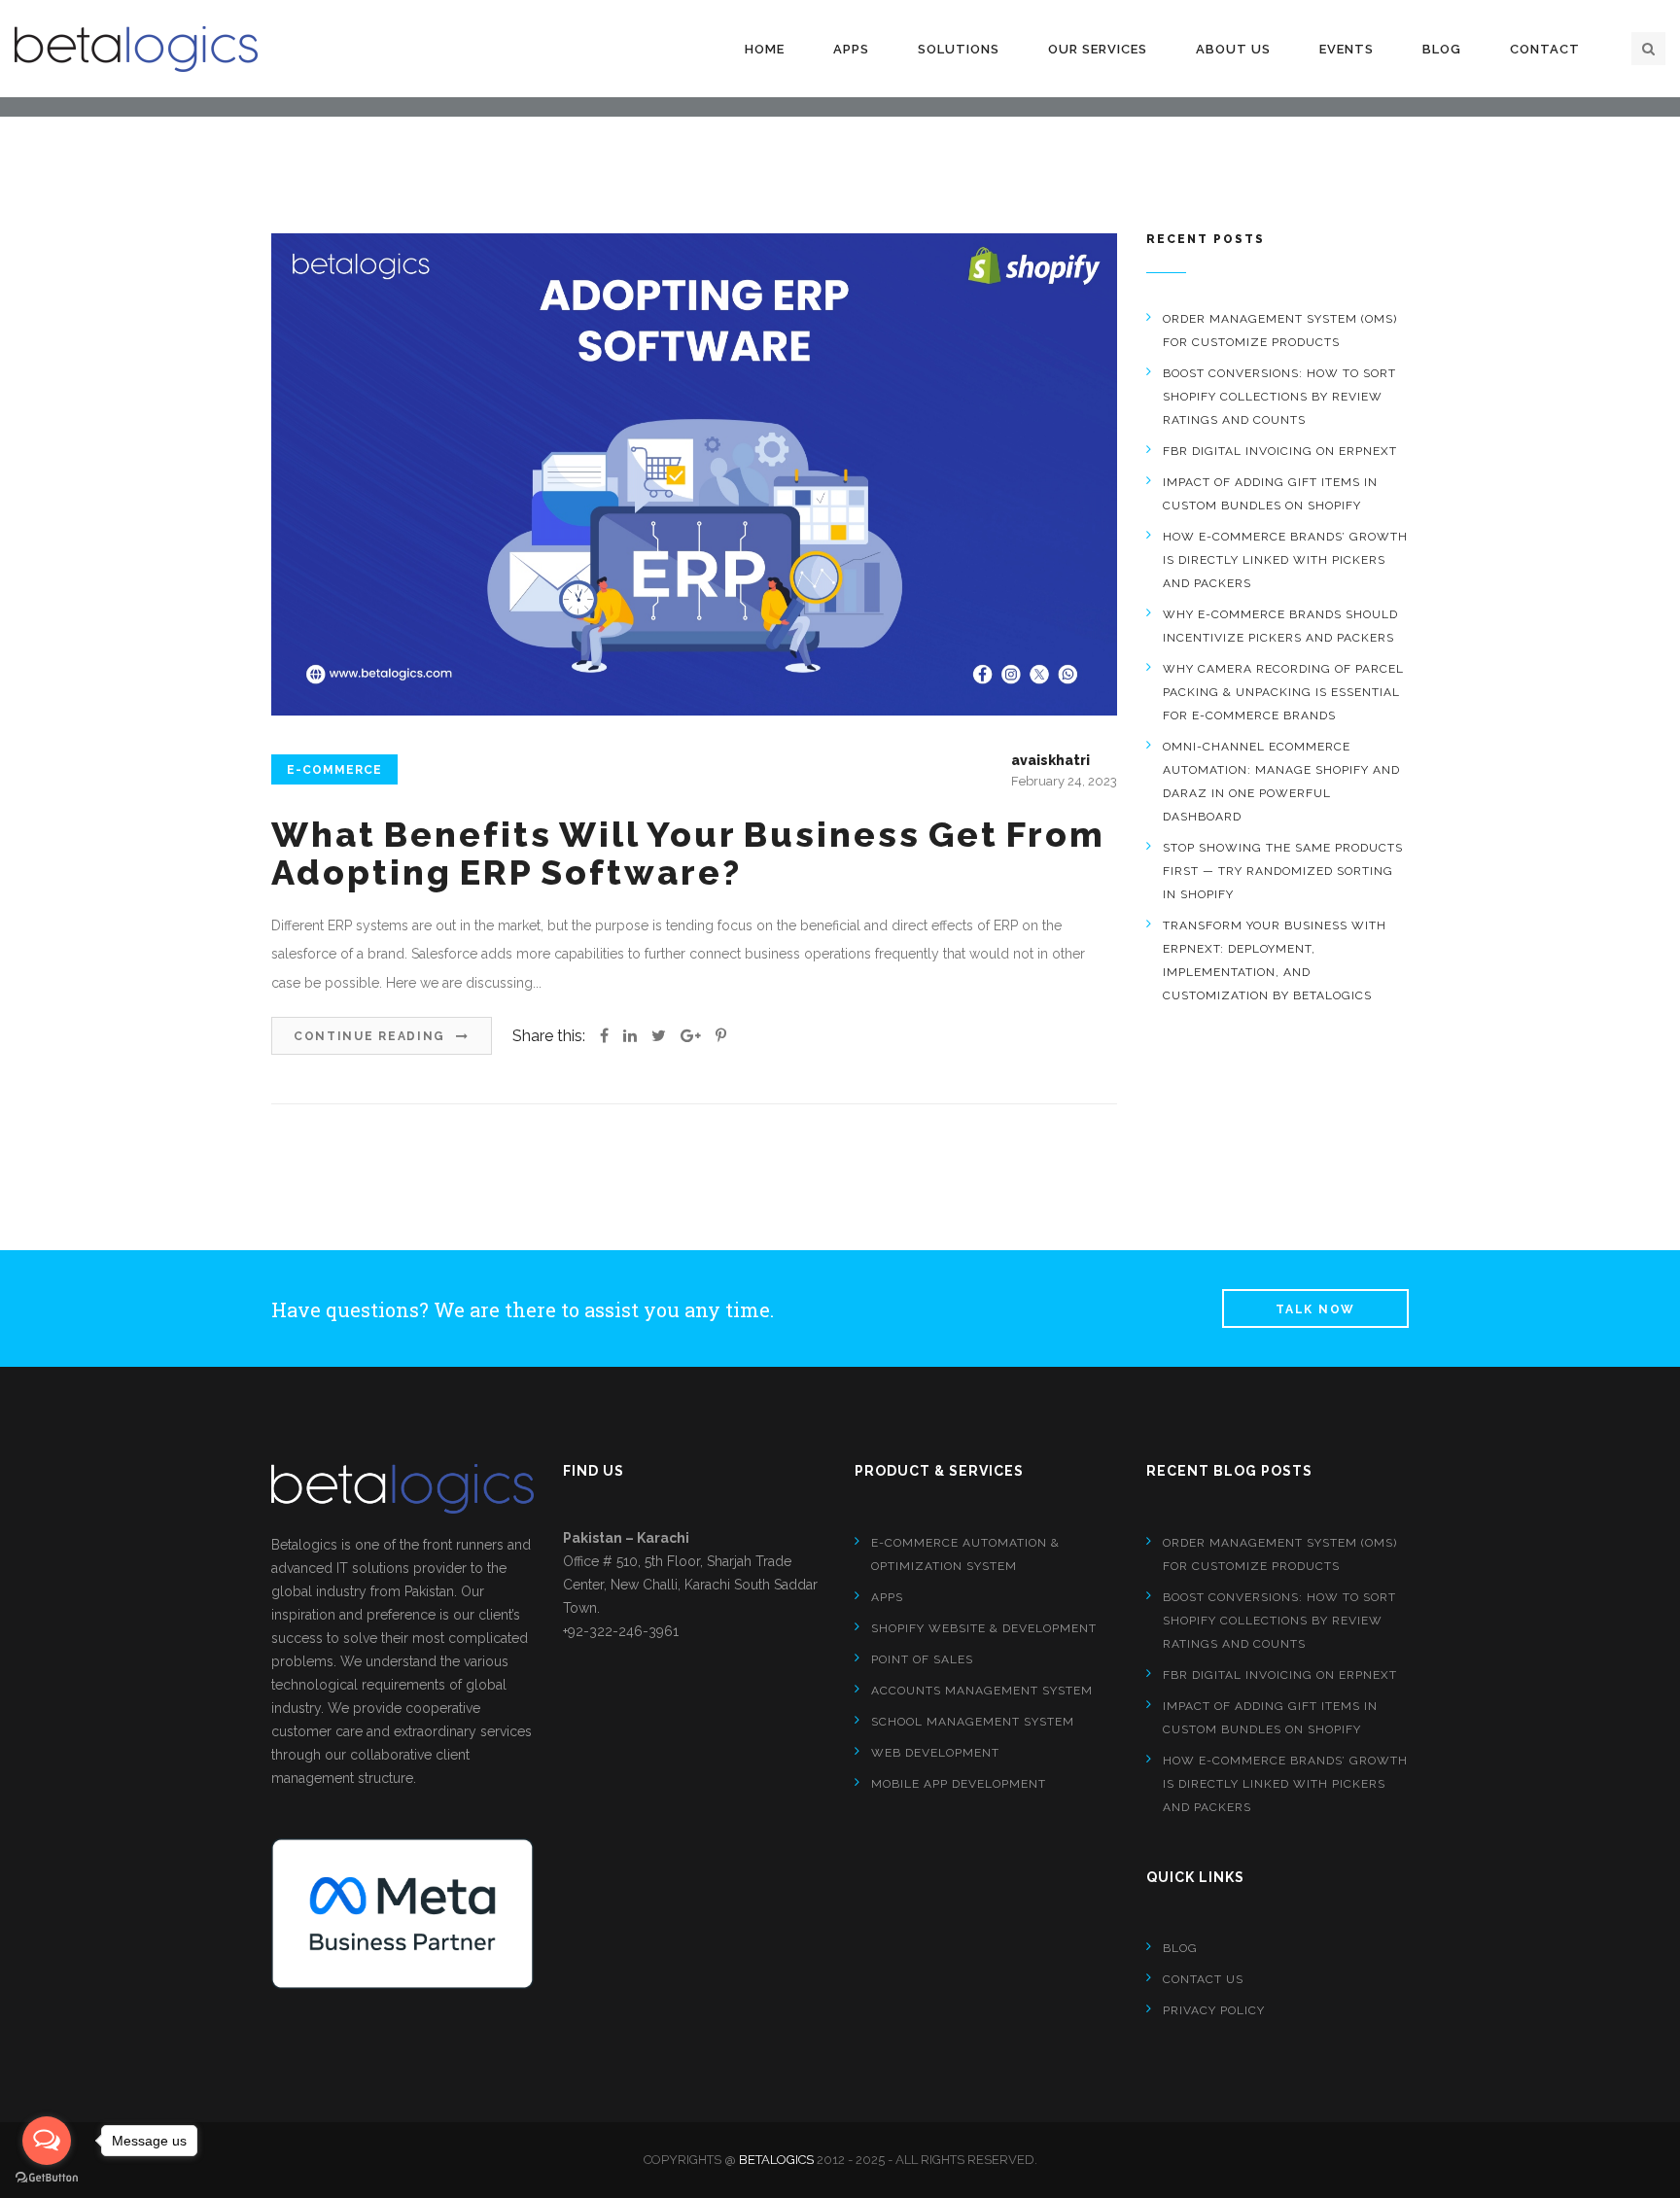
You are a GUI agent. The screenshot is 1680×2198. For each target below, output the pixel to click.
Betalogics (776, 2160)
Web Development (935, 1753)
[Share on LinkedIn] (630, 1036)
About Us (1233, 49)
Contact (1545, 49)
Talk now (1315, 1309)
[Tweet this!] (659, 1036)
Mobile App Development (959, 1784)
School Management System (973, 1722)
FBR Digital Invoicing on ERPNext (1280, 451)
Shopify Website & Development (984, 1628)
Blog (1442, 49)
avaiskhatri (1050, 760)
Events (1347, 49)
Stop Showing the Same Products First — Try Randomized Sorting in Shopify (1283, 871)
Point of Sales (922, 1659)
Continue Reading (372, 1036)
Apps (851, 49)
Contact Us (1203, 1979)
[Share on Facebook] (604, 1036)
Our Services (1098, 49)
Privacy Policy (1214, 2010)
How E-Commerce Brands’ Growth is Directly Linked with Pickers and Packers (1285, 560)
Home (765, 49)
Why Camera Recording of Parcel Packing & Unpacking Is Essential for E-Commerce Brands (1283, 692)
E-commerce (334, 770)
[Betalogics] (136, 49)
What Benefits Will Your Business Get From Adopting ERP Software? (688, 854)
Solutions (959, 49)
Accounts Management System (982, 1691)
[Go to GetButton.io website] (47, 2178)
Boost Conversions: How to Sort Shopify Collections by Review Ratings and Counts (1279, 397)
